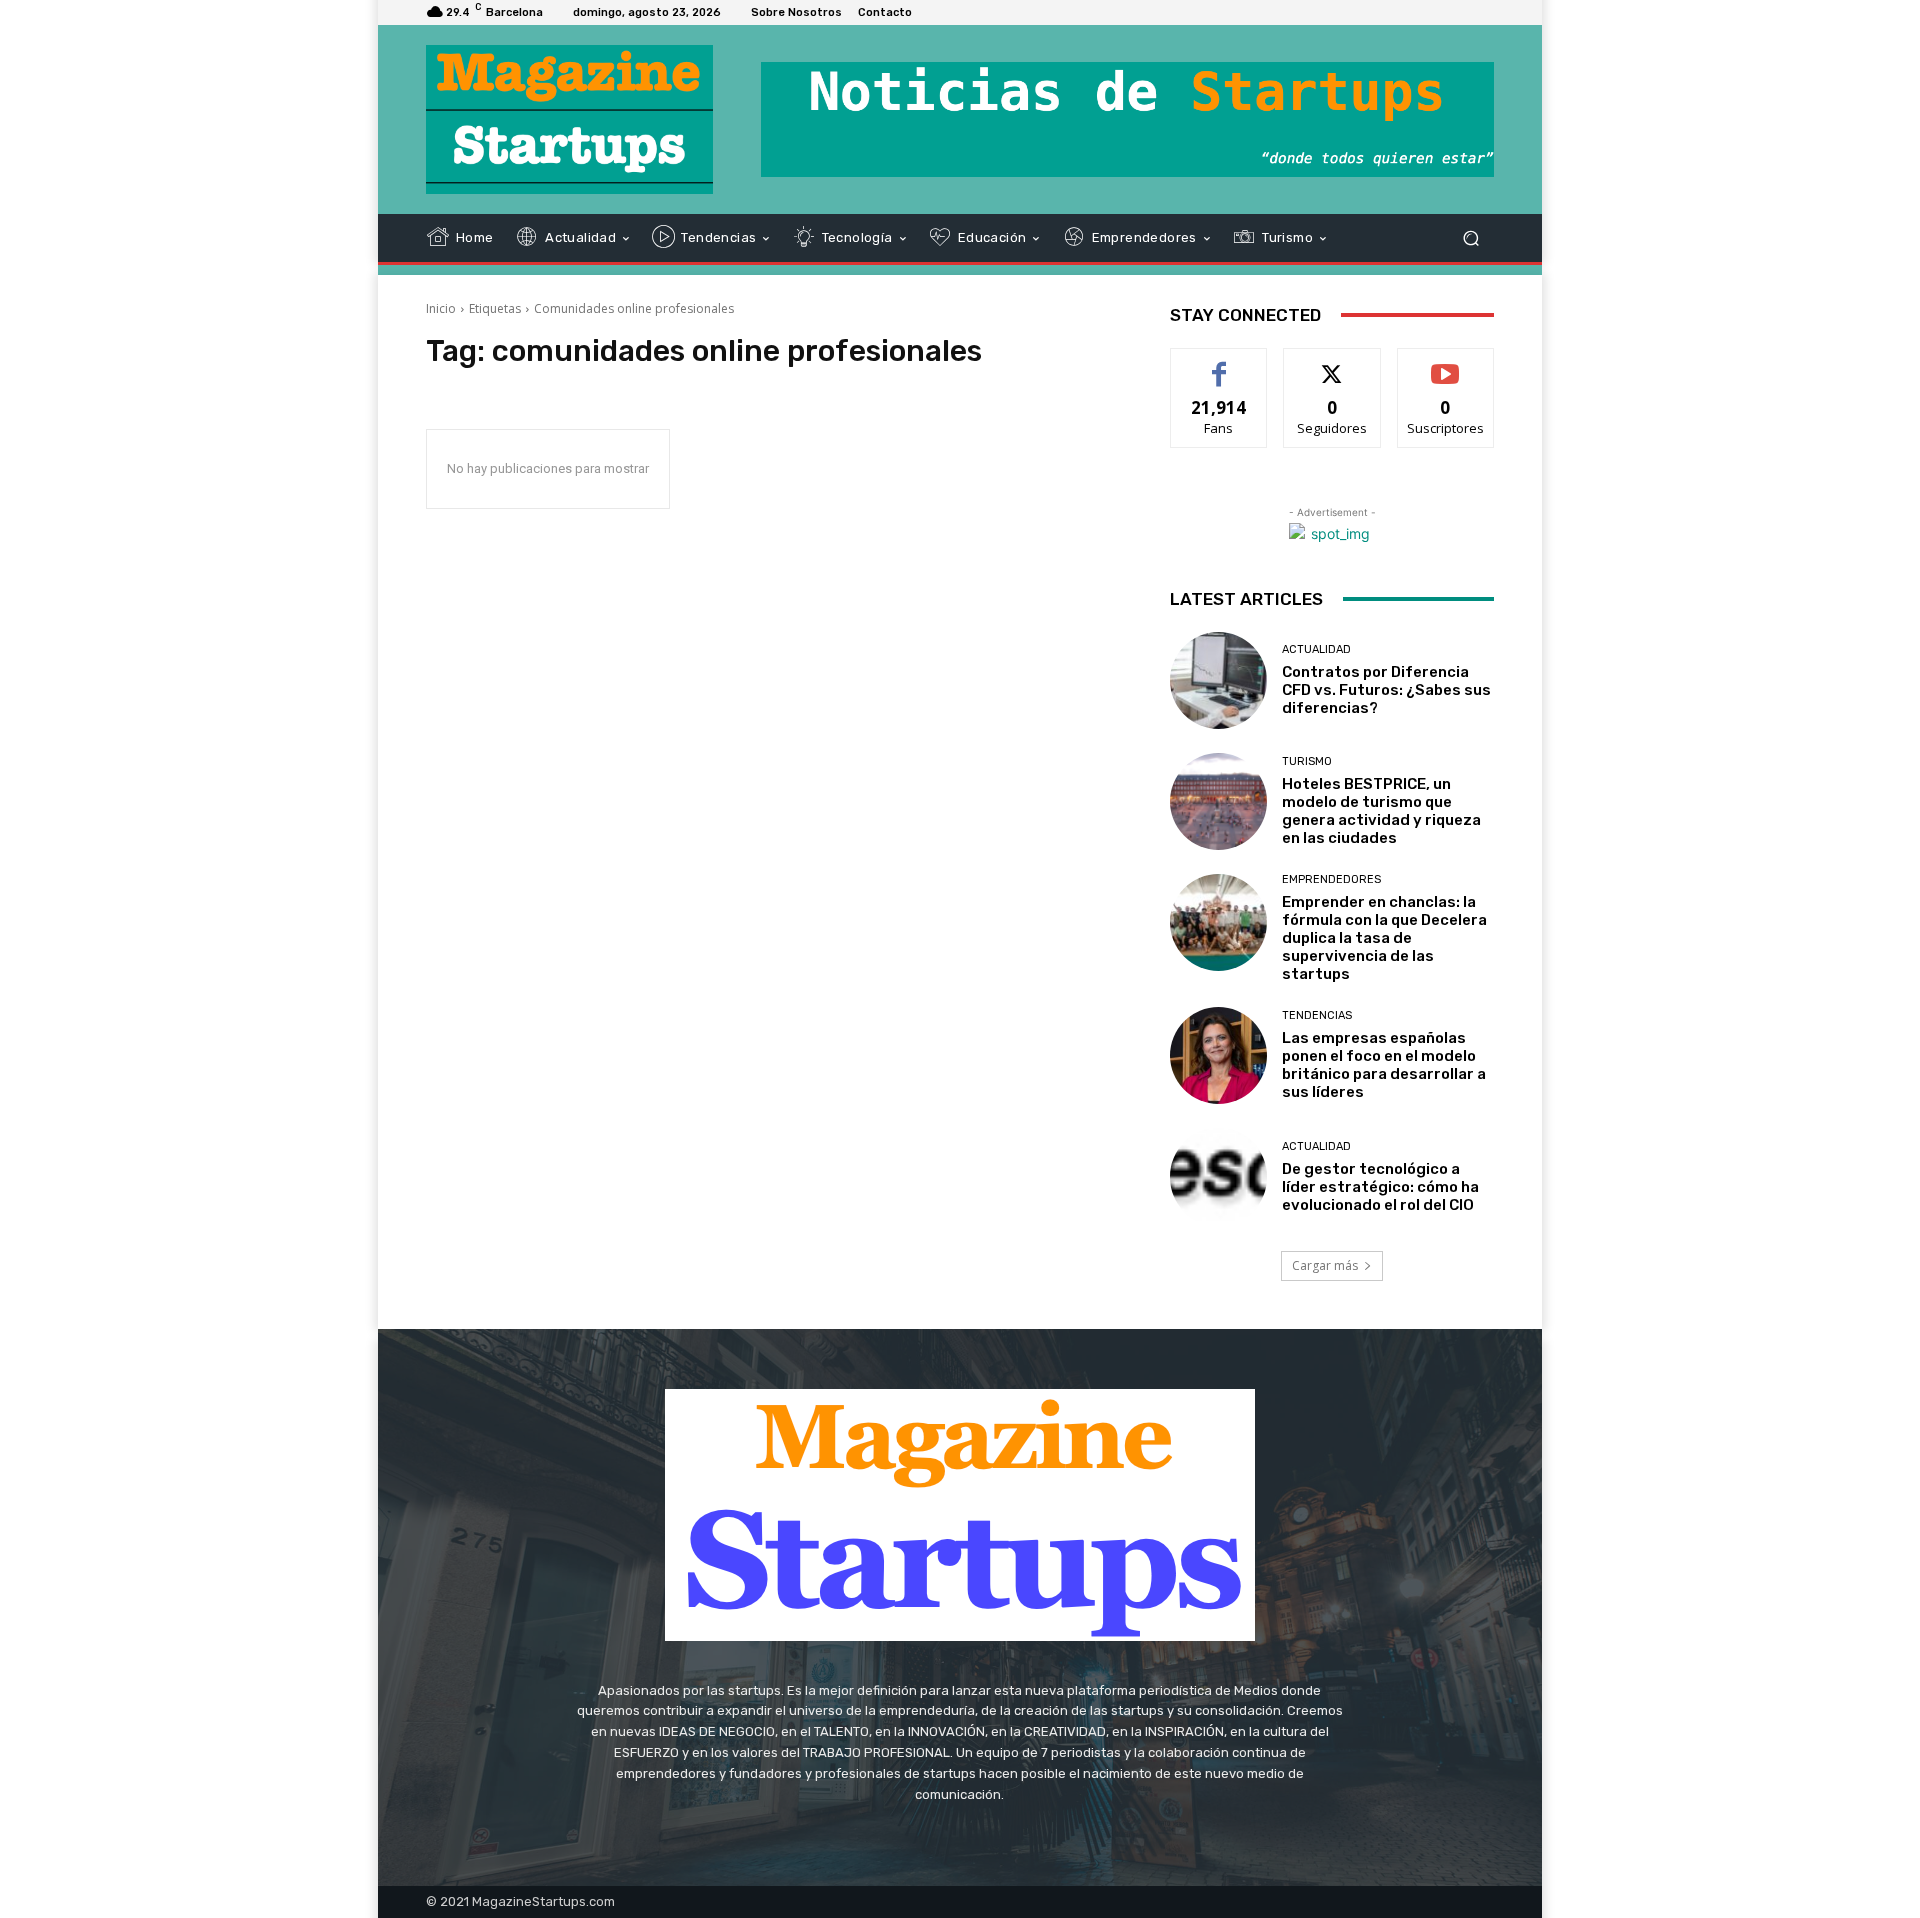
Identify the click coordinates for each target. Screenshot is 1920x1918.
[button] (1470, 237)
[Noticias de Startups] (569, 119)
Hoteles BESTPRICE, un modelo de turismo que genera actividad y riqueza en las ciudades (1381, 811)
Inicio (441, 308)
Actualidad (1316, 649)
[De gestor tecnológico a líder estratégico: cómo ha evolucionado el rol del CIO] (1218, 1176)
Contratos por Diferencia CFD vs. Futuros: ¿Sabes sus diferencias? (1386, 690)
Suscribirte (1445, 363)
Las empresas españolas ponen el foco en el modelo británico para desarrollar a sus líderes (1384, 1065)
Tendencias (1317, 1015)
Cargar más (1325, 1265)
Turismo (1307, 761)
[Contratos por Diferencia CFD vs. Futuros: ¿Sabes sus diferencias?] (1218, 680)
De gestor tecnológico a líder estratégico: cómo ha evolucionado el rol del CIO (1380, 1187)
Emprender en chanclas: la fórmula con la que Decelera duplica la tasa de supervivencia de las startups (1384, 938)
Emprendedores (1331, 879)
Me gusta (1219, 363)
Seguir (1332, 363)
